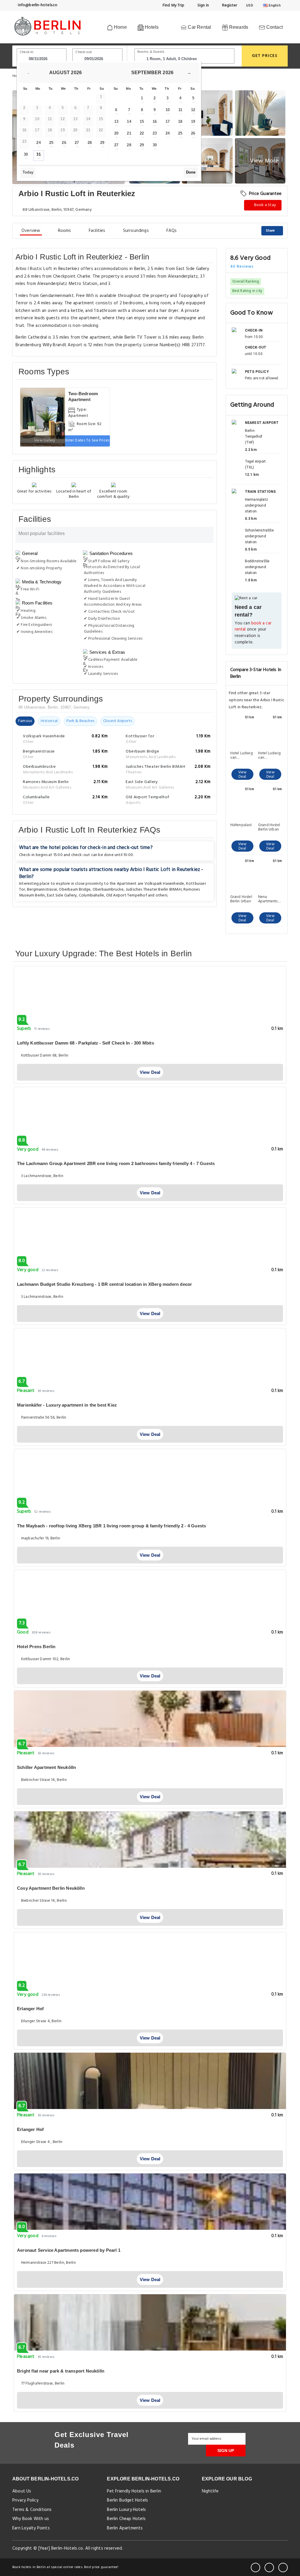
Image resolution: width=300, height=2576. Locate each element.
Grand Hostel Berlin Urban (269, 827)
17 (168, 122)
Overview (31, 231)
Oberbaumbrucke (108, 890)
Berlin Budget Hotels (127, 2500)
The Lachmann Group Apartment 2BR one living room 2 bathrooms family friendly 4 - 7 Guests (116, 1163)
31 (38, 154)
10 (168, 110)
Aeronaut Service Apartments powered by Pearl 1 (69, 2250)
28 (90, 143)
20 (116, 133)
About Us (22, 2491)
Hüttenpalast (241, 826)
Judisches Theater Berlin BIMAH (154, 890)
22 (142, 133)
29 (102, 143)
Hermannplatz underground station (256, 505)
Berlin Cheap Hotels (126, 2519)
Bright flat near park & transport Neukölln (61, 2371)
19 (193, 122)
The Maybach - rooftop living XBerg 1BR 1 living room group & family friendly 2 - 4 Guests (111, 1526)
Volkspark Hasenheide (164, 884)
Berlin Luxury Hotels (126, 2510)
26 (64, 143)
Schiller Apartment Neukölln (46, 1767)
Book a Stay (265, 205)
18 (180, 122)
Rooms (65, 231)
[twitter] (269, 2567)
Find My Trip (173, 5)
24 (38, 143)
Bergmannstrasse (42, 890)
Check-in (27, 52)
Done (191, 172)
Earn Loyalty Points (31, 2528)
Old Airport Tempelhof (127, 895)
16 (155, 122)
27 (77, 143)
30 (26, 154)
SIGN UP (226, 2451)
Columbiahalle (92, 895)
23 (155, 133)
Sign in (203, 5)
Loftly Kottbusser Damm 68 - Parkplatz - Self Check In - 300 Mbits (86, 1043)
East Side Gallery (62, 895)
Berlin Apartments (125, 2528)
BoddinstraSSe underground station (257, 567)
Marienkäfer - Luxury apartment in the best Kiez (67, 1405)
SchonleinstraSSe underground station (259, 536)
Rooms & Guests (151, 52)
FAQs (172, 231)
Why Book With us (31, 2519)
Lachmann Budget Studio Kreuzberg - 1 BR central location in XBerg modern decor (104, 1284)
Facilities (97, 231)
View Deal (242, 775)
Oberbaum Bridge (75, 890)
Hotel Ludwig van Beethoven (242, 755)
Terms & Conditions (32, 2510)
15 (142, 122)
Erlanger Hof (30, 2009)
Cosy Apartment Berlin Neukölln (51, 1888)
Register (229, 5)
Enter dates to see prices (87, 440)
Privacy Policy (25, 2500)
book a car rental (253, 627)
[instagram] (283, 2567)
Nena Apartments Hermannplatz (270, 899)
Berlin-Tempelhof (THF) (254, 437)
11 (180, 110)
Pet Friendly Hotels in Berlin (134, 2491)
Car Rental (199, 27)
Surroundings (136, 231)
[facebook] (255, 2567)
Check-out (83, 52)
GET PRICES (265, 56)
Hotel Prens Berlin (36, 1647)
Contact (274, 27)
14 (129, 122)
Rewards (238, 27)
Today (28, 172)
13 (116, 122)
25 (51, 143)
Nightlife (210, 2491)
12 (193, 110)
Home (120, 27)
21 (129, 133)
